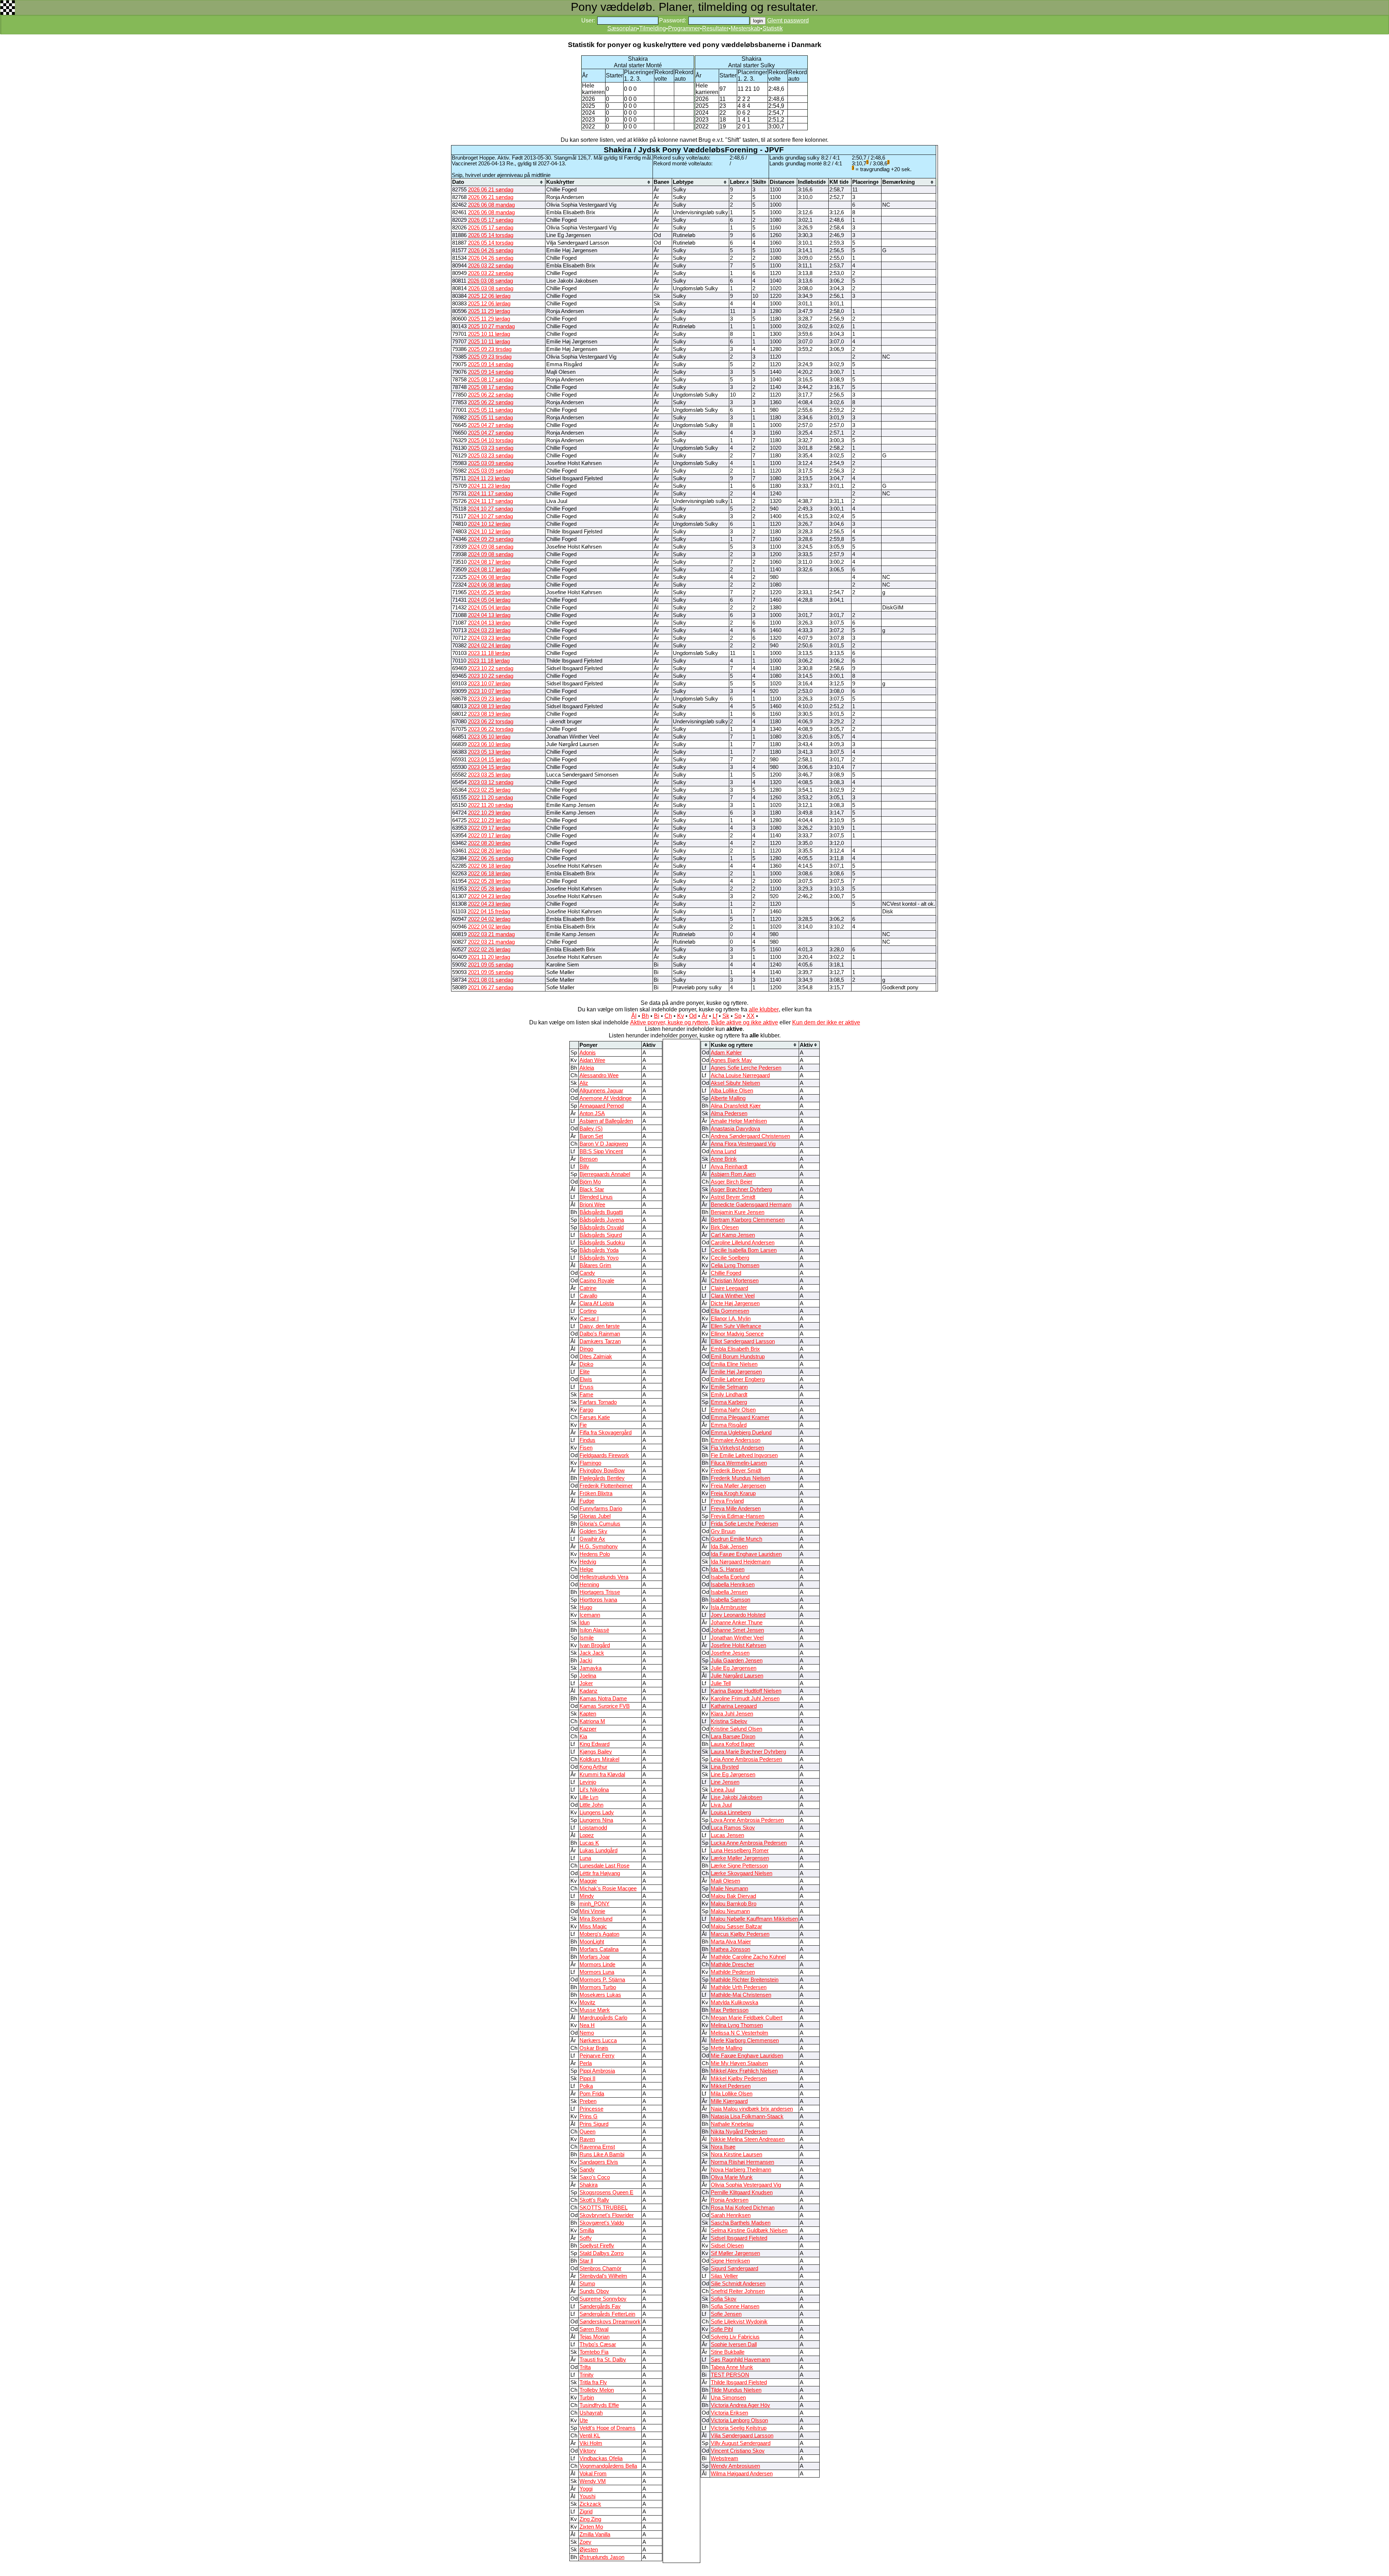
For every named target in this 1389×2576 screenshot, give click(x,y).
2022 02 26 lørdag (489, 949)
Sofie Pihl (722, 2329)
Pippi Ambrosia (597, 2071)
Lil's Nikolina (594, 1790)
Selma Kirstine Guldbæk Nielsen (749, 2230)
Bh (645, 1016)
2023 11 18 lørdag (489, 653)
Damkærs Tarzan (600, 1341)
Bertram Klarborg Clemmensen (748, 1220)
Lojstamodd (593, 1828)
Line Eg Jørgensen (733, 1775)
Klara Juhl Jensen (732, 1714)
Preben (588, 2101)
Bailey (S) (591, 1129)
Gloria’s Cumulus (600, 1524)
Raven (587, 2139)
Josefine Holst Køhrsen (738, 1645)
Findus (587, 1440)
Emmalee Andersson (736, 1440)
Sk (726, 1016)
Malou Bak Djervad (733, 1896)
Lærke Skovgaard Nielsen (742, 1873)
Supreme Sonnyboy (603, 2299)
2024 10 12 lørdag (489, 524)
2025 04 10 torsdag (491, 440)
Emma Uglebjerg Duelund (741, 1433)
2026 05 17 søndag (491, 220)
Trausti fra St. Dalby (603, 2360)
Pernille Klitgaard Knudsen (742, 2192)
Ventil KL (590, 2436)
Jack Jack (592, 1653)
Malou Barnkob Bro (734, 1904)
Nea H (587, 2025)
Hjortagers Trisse (600, 1592)
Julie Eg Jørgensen (734, 1668)
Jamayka (591, 1668)
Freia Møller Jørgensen (738, 1486)
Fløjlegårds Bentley (602, 1478)
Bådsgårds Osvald (602, 1227)
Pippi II (587, 2078)
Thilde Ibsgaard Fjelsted (739, 2382)
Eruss (587, 1387)
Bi (657, 1016)
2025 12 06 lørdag (489, 296)
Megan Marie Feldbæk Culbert (747, 2018)
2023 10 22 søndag (491, 668)
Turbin (587, 2398)
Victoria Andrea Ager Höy (740, 2405)
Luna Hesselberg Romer (740, 1850)
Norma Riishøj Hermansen (742, 2162)
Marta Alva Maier (731, 1942)
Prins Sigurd (594, 2124)
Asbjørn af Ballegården (606, 1121)
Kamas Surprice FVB (605, 1706)
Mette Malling (727, 2048)
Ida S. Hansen (728, 1569)
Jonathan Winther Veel (737, 1638)
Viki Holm (591, 2443)
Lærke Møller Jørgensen (740, 1858)
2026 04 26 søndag (491, 250)
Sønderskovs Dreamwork (610, 2322)
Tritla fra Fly (593, 2382)
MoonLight (592, 1942)
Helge (586, 1569)
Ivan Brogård (595, 1645)
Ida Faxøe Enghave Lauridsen (746, 1554)
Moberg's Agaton (599, 1934)
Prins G (589, 2116)
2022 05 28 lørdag (489, 881)
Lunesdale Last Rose (604, 1866)
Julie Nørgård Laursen (737, 1676)
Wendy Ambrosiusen (735, 2466)
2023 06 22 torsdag (491, 722)
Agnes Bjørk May (731, 1060)
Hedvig (588, 1562)
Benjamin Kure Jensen (738, 1212)
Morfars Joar (595, 1957)
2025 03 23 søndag (491, 448)
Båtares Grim (595, 1265)
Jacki (586, 1661)
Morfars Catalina (599, 1949)
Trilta (585, 2367)
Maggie (588, 1881)
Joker (586, 1683)
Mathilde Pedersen (733, 1972)
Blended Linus (596, 1197)
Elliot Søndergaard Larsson (743, 1341)
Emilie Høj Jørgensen (736, 1372)
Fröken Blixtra (596, 1493)
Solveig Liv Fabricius (735, 2337)
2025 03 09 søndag (491, 463)
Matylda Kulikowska (734, 2002)
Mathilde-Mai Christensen (741, 1995)
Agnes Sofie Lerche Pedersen (746, 1068)
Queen (587, 2132)
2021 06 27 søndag (491, 987)
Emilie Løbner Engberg (738, 1379)
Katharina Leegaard (734, 1706)
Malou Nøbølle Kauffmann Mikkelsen (754, 1919)
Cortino (588, 1311)
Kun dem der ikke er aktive (826, 1022)
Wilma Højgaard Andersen (742, 2474)
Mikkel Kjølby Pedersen (739, 2078)
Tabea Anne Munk (732, 2367)
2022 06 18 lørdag (489, 866)
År (705, 1016)
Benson (589, 1159)
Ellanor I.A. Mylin (731, 1319)
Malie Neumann (729, 1888)
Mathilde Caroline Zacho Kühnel (748, 1957)
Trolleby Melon (597, 2390)
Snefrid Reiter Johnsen (738, 2291)
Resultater (715, 28)
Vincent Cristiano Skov (738, 2451)
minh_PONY (594, 1904)
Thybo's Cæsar (598, 2344)
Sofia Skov (724, 2299)
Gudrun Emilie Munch (736, 1539)
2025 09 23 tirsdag (490, 349)
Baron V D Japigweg (604, 1144)
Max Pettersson (730, 2010)
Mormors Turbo (598, 1987)
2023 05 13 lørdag (489, 752)
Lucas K (589, 1843)
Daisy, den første (600, 1326)
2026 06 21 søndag (491, 190)
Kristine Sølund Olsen (736, 1729)
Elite (585, 1372)
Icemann (590, 1615)
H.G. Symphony (599, 1547)
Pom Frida (592, 2094)
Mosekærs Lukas (600, 1995)
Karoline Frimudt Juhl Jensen (745, 1699)
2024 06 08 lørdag (489, 577)
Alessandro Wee (599, 1075)
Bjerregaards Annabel (605, 1174)
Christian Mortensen (735, 1281)
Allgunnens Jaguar (601, 1091)
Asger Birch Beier (732, 1182)
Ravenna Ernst (597, 2147)
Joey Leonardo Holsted (738, 1615)
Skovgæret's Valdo (602, 2223)
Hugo (586, 1607)
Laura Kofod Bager (733, 1744)
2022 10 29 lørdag (489, 813)
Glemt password (788, 20)
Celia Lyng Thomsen (735, 1265)
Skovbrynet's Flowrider (607, 2215)
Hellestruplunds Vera (604, 1577)
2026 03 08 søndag (490, 281)
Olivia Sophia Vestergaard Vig (746, 2185)
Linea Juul (723, 1790)
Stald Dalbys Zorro (602, 2253)
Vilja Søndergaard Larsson (742, 2436)
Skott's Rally (594, 2200)
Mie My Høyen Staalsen (739, 2063)
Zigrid (586, 2512)
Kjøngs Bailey (596, 1752)
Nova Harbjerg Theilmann (741, 2170)
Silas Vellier (724, 2276)
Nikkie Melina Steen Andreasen (748, 2139)
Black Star (592, 1189)
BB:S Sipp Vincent (601, 1151)
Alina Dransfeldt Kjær (736, 1106)
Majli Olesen (725, 1881)
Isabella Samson (730, 1600)
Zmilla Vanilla (595, 2534)
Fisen (586, 1448)
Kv (681, 1016)
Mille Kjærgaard (729, 2101)
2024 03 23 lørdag (489, 630)
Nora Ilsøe (723, 2147)
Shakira (589, 2185)
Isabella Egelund (730, 1577)
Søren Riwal (594, 2329)
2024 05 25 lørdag (489, 592)
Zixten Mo (591, 2527)
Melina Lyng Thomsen (737, 2025)
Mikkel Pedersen (731, 2086)
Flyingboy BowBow (602, 1471)
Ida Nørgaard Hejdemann (741, 1562)
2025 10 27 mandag (491, 326)
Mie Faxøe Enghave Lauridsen (747, 2056)
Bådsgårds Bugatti (601, 1212)
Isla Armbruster (729, 1607)
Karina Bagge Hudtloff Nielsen (746, 1691)
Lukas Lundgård (598, 1850)
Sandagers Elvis (599, 2162)
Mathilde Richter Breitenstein (745, 1980)
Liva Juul (721, 1805)
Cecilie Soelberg (730, 1258)
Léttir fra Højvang (600, 1873)
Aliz (584, 1083)
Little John (591, 1805)
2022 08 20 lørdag (489, 843)
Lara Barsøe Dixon (733, 1737)
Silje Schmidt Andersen (738, 2284)
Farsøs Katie (595, 1417)
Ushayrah (591, 2413)
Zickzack (590, 2504)
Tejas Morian (594, 2337)
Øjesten (589, 2550)
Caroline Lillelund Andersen (743, 1243)
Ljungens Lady (597, 1812)
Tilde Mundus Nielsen (736, 2390)
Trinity (587, 2375)
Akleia (587, 1068)
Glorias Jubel (595, 1516)
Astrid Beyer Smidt (733, 1197)
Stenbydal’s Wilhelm (603, 2276)
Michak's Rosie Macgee (608, 1888)
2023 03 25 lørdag (489, 775)
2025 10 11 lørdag (489, 334)
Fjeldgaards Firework (604, 1455)
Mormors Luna (597, 1972)
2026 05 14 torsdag (491, 235)
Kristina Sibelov (729, 1721)
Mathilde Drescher (732, 1964)
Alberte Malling (728, 1098)
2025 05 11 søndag (490, 410)
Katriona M (592, 1721)
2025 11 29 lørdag (489, 311)
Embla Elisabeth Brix (735, 1349)
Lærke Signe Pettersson (739, 1866)
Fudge (587, 1501)
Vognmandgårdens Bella (608, 2466)
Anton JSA (592, 1113)
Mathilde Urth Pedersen (739, 1987)
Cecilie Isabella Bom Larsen (744, 1250)
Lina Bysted (725, 1767)
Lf (715, 1016)
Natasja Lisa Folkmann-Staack (747, 2116)
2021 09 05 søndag (491, 965)
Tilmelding (653, 28)
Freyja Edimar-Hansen (738, 1516)
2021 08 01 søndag (491, 980)
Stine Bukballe (728, 2352)
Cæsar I (589, 1319)
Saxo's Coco (595, 2177)
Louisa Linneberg (731, 1812)
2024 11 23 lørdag (489, 478)
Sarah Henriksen (731, 2215)
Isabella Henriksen (733, 1585)
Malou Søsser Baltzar (736, 1926)
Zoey (585, 2542)
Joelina (588, 1676)
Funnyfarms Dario (601, 1509)
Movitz (587, 2002)
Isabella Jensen (729, 1592)
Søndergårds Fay (600, 2306)
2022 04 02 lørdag (489, 919)
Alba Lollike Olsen (732, 1091)
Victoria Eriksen (729, 2413)
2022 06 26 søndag (491, 858)
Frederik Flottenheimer (606, 1486)
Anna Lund (723, 1151)
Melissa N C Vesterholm (740, 2033)
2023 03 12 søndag (491, 782)
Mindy (587, 1896)
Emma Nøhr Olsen (733, 1410)
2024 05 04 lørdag (489, 600)
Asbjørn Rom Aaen (733, 1174)
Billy (584, 1167)
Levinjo (588, 1782)
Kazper (588, 1729)
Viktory (588, 2451)
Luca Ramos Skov (733, 1828)
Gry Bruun (723, 1531)
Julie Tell (721, 1683)
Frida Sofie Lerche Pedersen (744, 1524)
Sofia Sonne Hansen (735, 2306)
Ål (634, 1016)
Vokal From (593, 2474)
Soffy (586, 2238)
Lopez (587, 1835)
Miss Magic (593, 1926)
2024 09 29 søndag (491, 539)
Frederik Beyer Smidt (736, 1471)
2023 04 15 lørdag (489, 760)
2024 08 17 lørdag (489, 562)
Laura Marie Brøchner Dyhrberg (748, 1752)
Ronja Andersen (730, 2200)
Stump (587, 2284)
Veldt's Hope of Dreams (608, 2428)
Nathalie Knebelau (732, 2124)
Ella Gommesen (730, 1311)
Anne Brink (724, 1159)
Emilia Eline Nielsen (734, 1364)
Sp (738, 1016)
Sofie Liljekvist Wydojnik (739, 2322)
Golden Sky (593, 1531)
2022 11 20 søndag (490, 798)
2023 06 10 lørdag (489, 737)
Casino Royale (597, 1281)
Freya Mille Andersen (736, 1509)
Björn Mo (590, 1182)
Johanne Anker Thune (737, 1623)
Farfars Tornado (598, 1402)
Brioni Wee (592, 1205)
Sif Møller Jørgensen (735, 2253)
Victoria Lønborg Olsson (739, 2420)
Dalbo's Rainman (600, 1334)
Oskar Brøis (594, 2048)
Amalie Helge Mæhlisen (739, 1121)
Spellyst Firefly (597, 2246)
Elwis (586, 1379)
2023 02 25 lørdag (489, 790)
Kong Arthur (593, 1767)
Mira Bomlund (596, 1919)
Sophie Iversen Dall (734, 2344)
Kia (583, 1737)
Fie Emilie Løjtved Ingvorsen (744, 1455)
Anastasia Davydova (735, 1129)
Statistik (773, 28)
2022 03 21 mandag (491, 934)
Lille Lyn (589, 1797)
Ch (668, 1016)
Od (693, 1016)
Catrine (588, 1288)
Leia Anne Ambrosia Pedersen (746, 1759)
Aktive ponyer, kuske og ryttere (669, 1022)
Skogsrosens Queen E (606, 2192)
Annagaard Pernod (602, 1106)
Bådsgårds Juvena (602, 1220)
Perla (586, 2063)
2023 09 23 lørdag (489, 699)
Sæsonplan (622, 28)
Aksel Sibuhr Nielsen (735, 1083)
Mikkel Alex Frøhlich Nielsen (744, 2071)
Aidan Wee (592, 1060)
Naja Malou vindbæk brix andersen (752, 2109)
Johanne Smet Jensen (737, 1630)
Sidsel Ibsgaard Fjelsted (739, 2238)
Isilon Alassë (594, 1630)
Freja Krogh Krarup (733, 1493)
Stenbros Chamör (600, 2268)
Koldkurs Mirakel (599, 1759)
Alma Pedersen (729, 1113)
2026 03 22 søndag (491, 266)
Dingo (586, 1349)
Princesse (591, 2109)
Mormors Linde (597, 1964)
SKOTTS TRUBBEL (604, 2208)
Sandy (587, 2170)
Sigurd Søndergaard (734, 2268)
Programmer (684, 28)
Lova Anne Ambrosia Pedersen (747, 1820)
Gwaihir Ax (592, 1539)
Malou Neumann (730, 1911)
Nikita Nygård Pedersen (739, 2132)
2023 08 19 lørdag (489, 706)
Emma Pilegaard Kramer (740, 1417)
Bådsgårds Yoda (599, 1250)
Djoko (586, 1364)
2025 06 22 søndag (491, 395)
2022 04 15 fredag (489, 911)
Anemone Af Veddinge (606, 1098)
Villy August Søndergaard (741, 2443)
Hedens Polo (595, 1554)
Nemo (587, 2033)
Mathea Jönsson (730, 1949)
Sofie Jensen (726, 2314)
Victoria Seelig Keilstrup (739, 2428)
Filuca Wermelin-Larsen (739, 1463)
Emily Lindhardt (729, 1395)
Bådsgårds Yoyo (599, 1258)
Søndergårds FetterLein (607, 2314)
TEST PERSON (730, 2375)
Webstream (725, 2458)
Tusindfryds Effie (599, 2405)
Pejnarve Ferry (597, 2056)
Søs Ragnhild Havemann (740, 2360)
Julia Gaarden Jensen (737, 1661)
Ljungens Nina (596, 1820)
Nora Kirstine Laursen (736, 2154)
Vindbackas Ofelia (601, 2458)
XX (751, 1016)
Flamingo (590, 1463)
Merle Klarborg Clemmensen (745, 2040)
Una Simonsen (728, 2398)
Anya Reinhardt (729, 1167)
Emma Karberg (729, 1402)
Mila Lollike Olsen (732, 2094)
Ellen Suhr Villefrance (736, 1326)
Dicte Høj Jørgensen (735, 1303)
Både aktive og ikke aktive (745, 1022)
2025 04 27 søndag (491, 425)
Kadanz (589, 1691)
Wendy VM (593, 2481)
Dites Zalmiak (596, 1357)
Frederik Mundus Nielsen (740, 1478)
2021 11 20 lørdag (489, 957)
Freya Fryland (727, 1501)
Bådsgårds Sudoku (602, 1243)
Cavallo (588, 1296)
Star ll (586, 2261)
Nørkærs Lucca (598, 2040)
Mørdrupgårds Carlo (603, 2018)
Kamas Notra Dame (603, 1699)
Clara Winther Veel (733, 1296)
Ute (584, 2420)
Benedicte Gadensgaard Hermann (751, 1205)
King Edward (594, 1744)
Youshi (587, 2496)
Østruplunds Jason (602, 2557)
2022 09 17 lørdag (489, 828)
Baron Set (591, 1136)
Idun (585, 1623)
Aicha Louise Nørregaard (740, 1075)
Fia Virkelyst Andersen (737, 1448)
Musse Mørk (595, 2010)
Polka (586, 2086)
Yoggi (586, 2489)
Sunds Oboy (594, 2291)
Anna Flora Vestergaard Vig (743, 1144)
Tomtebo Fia (594, 2352)
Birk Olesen (725, 1227)
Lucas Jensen (727, 1835)
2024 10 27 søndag (490, 509)
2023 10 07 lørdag (489, 684)
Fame (586, 1395)
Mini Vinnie (592, 1911)
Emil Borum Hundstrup (738, 1357)
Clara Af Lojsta (597, 1303)
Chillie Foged (726, 1273)
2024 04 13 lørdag (489, 615)
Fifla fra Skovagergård (606, 1433)
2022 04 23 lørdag (489, 896)
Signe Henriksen (730, 2261)
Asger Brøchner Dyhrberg (741, 1189)
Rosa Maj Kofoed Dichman (743, 2208)
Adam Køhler (726, 1053)
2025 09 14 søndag (491, 364)
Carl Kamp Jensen (733, 1235)
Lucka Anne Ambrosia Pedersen (749, 1843)
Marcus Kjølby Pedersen (740, 1934)
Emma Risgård (729, 1425)
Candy (587, 1273)
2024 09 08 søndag (491, 547)
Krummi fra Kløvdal (602, 1775)
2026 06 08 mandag (491, 205)
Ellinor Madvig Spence (737, 1334)
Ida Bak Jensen (729, 1547)
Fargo (586, 1410)
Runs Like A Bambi (602, 2154)
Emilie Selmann (729, 1387)
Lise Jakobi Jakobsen (736, 1797)
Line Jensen (725, 1782)
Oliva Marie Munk (732, 2177)
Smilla (587, 2230)
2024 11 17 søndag (490, 494)
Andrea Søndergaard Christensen (750, 1136)
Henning (589, 1585)
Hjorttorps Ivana (598, 1600)
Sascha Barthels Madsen (741, 2223)
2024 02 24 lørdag (489, 646)
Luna (585, 1858)
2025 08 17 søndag (491, 380)
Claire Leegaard (729, 1288)
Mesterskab (746, 28)
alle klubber (764, 1009)
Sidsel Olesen (727, 2246)
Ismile (587, 1638)
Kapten (588, 1714)
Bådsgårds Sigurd (601, 1235)
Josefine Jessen (730, 1653)
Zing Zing (590, 2519)
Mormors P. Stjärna (602, 1980)
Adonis (588, 1053)
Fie (583, 1425)
